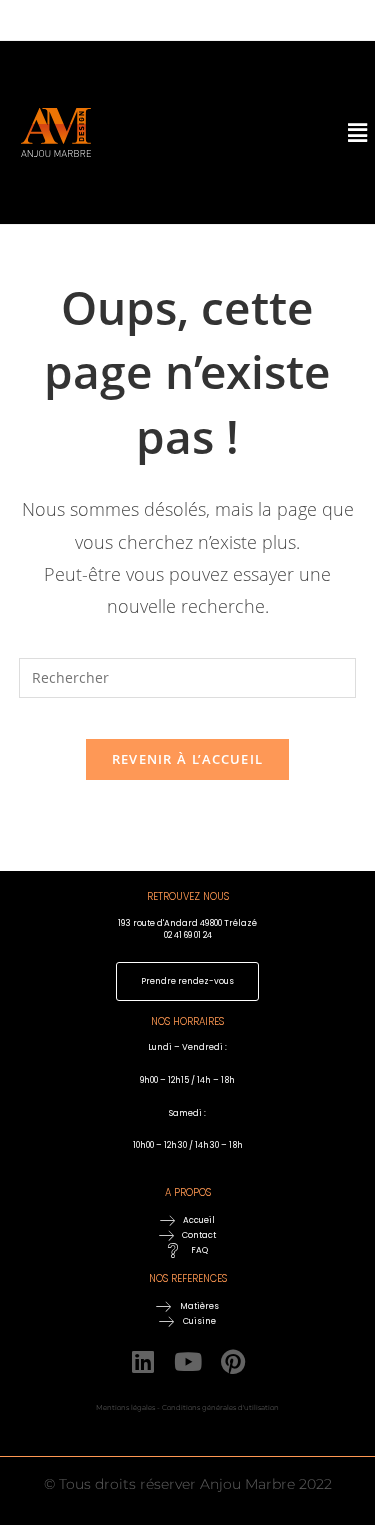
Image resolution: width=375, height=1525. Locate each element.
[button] (328, 132)
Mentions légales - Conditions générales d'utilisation (187, 1407)
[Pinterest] (232, 1361)
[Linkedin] (142, 1361)
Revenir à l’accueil (188, 759)
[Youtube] (187, 1361)
